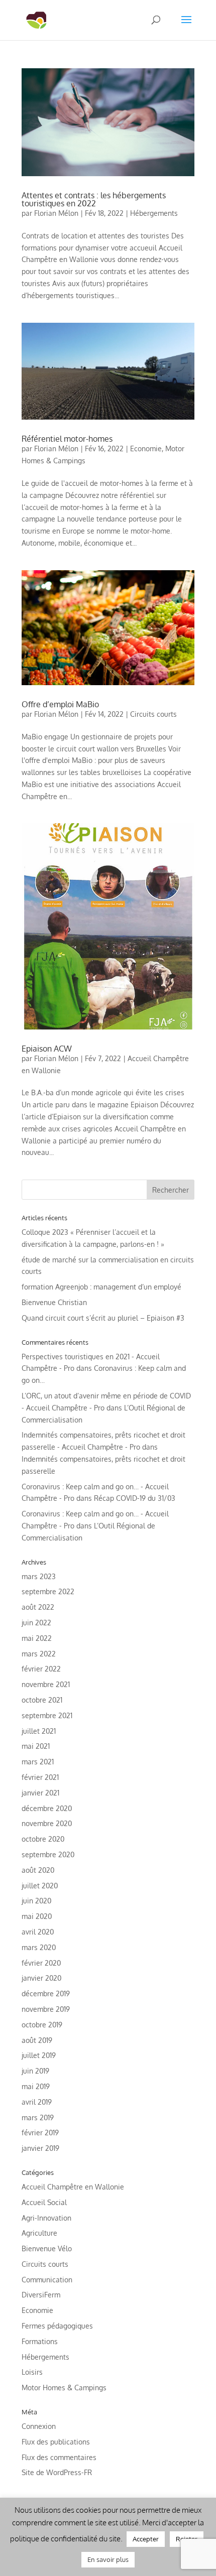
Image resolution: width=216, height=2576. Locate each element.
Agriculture (39, 2233)
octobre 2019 (42, 2025)
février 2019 (40, 2133)
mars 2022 (39, 1654)
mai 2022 (37, 1638)
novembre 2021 (46, 1684)
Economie (146, 448)
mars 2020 (39, 1947)
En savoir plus (108, 2559)
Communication (47, 2280)
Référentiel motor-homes (67, 439)
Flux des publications (56, 2442)
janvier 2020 (41, 1978)
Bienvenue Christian (54, 1302)
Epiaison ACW (47, 1049)
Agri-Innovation (46, 2218)
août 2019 (37, 2040)
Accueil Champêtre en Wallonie (73, 2187)
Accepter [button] (146, 2539)
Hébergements (154, 213)
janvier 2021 (40, 1793)
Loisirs (32, 2372)
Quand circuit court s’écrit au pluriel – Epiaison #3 (103, 1318)
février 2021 (40, 1777)
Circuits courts (153, 714)
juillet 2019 (39, 2055)
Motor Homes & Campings (64, 2388)
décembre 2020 (47, 1808)
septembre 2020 (48, 1854)
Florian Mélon (56, 213)
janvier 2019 (40, 2148)
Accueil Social (44, 2202)
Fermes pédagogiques (57, 2326)
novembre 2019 (46, 2009)
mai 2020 (37, 1916)
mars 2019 (38, 2117)
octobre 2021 (42, 1700)
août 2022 (38, 1607)
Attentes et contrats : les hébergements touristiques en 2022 (94, 199)
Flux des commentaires (59, 2457)
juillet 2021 (39, 1731)
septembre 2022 (48, 1591)
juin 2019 (35, 2071)
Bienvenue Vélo (47, 2248)
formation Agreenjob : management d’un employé (101, 1287)
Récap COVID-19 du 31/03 (135, 1498)
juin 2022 (36, 1623)
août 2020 (38, 1870)
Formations (40, 2341)
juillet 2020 (40, 1886)
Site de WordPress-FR (57, 2472)
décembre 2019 (46, 1993)
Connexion (39, 2426)
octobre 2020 (43, 1839)
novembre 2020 (47, 1823)
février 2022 (41, 1669)
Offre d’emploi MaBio (60, 704)
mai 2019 (36, 2086)
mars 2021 (38, 1762)
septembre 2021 (47, 1715)
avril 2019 (37, 2102)
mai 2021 (36, 1746)
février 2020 (41, 1963)
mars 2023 (39, 1576)
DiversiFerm (41, 2295)
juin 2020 (36, 1901)
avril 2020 (38, 1932)
